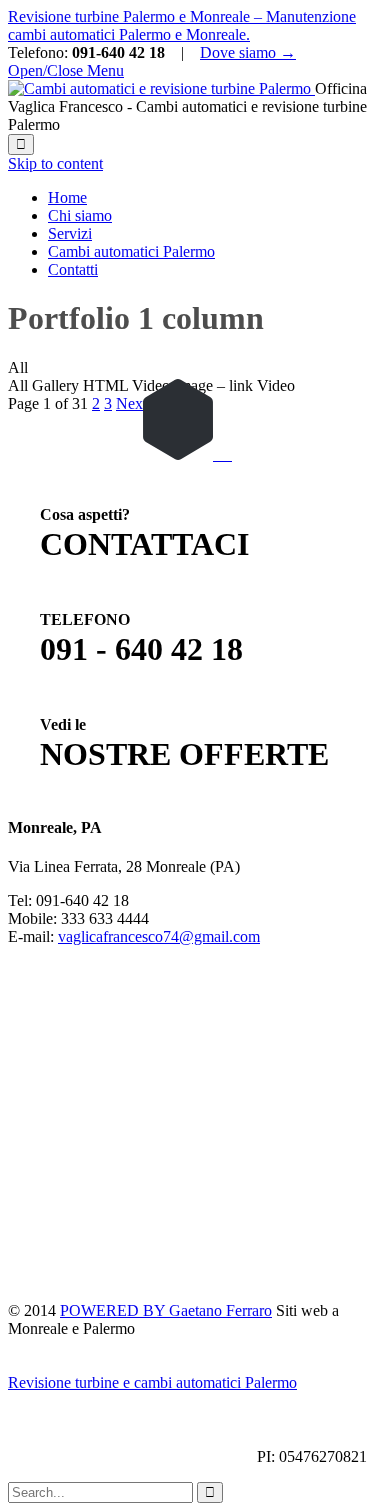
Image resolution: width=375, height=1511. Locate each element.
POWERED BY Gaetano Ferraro (166, 1310)
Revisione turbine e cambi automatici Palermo (152, 1382)
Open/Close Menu (66, 70)
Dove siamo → (248, 52)
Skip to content (55, 163)
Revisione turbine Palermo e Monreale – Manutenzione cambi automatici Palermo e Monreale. (182, 25)
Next (131, 403)
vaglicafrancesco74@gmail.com (159, 936)
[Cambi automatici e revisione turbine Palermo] (161, 88)
